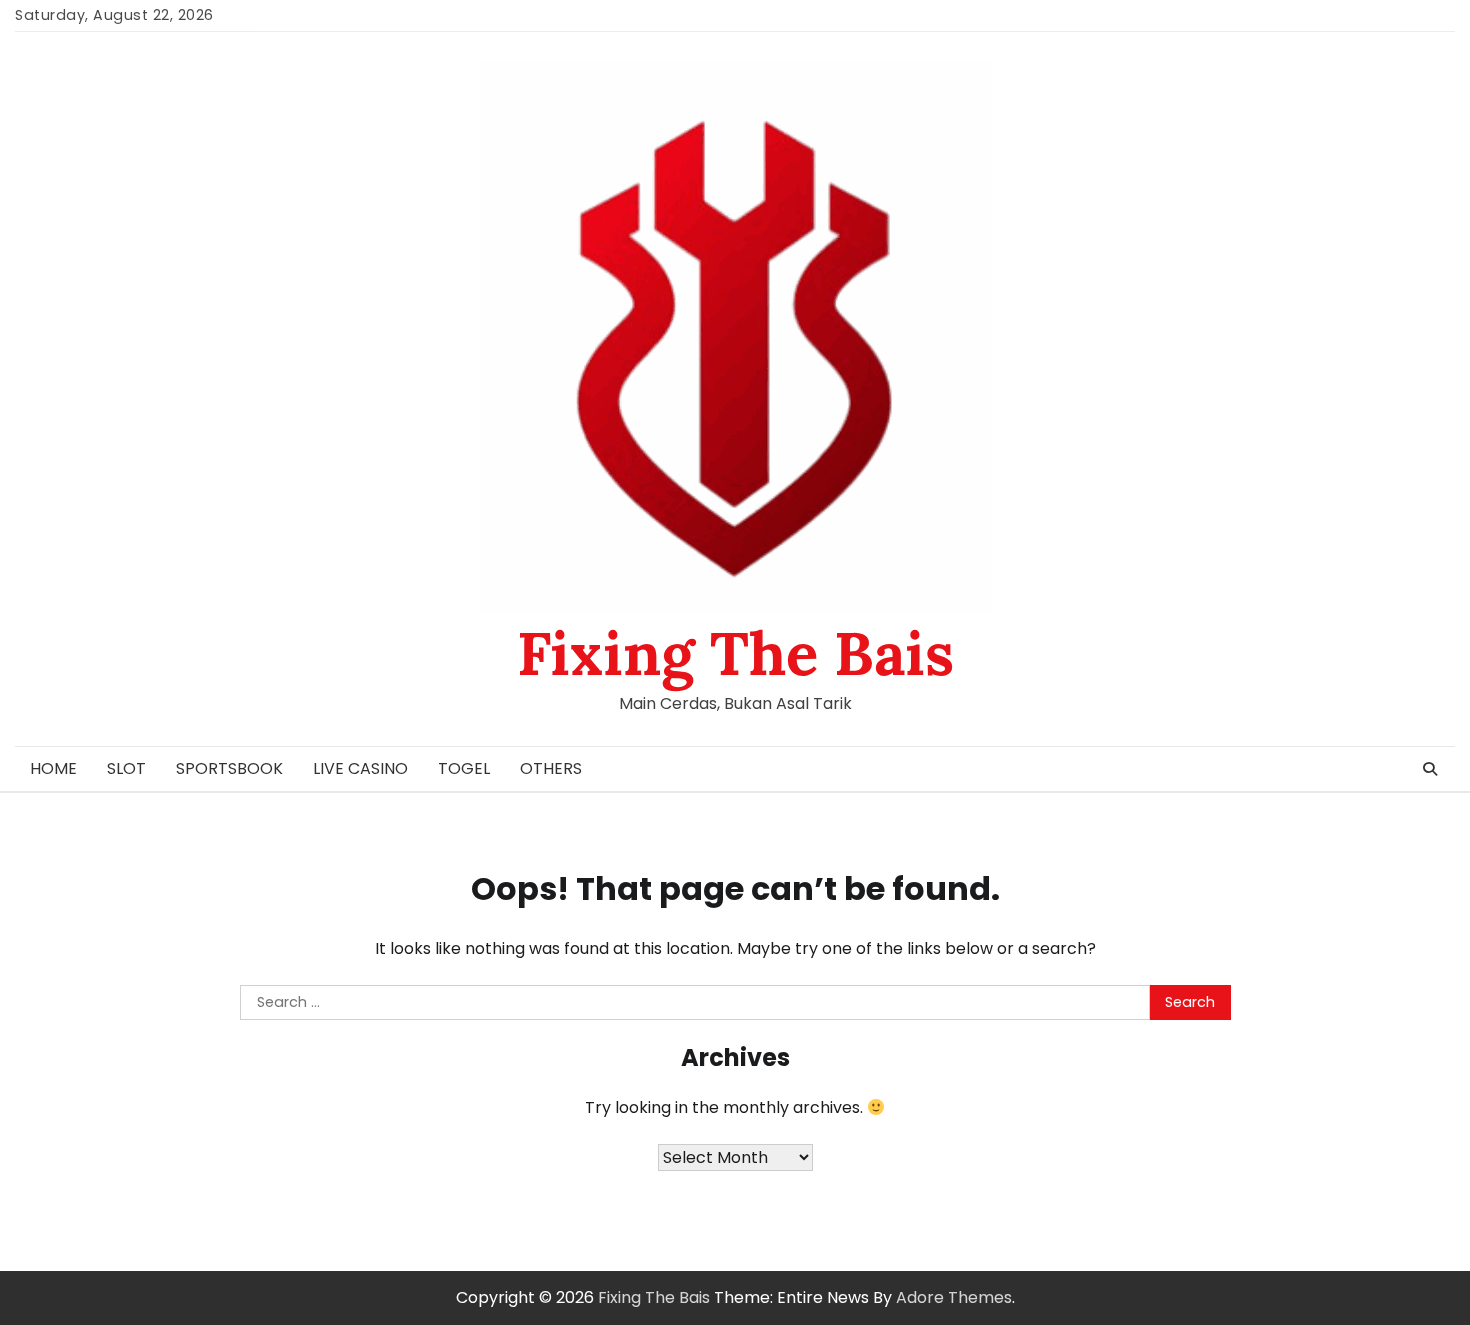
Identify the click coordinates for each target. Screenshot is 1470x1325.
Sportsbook (229, 768)
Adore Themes (954, 1297)
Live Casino (360, 768)
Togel (464, 768)
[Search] (1430, 769)
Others (551, 768)
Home (53, 768)
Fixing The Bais (735, 653)
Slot (126, 768)
